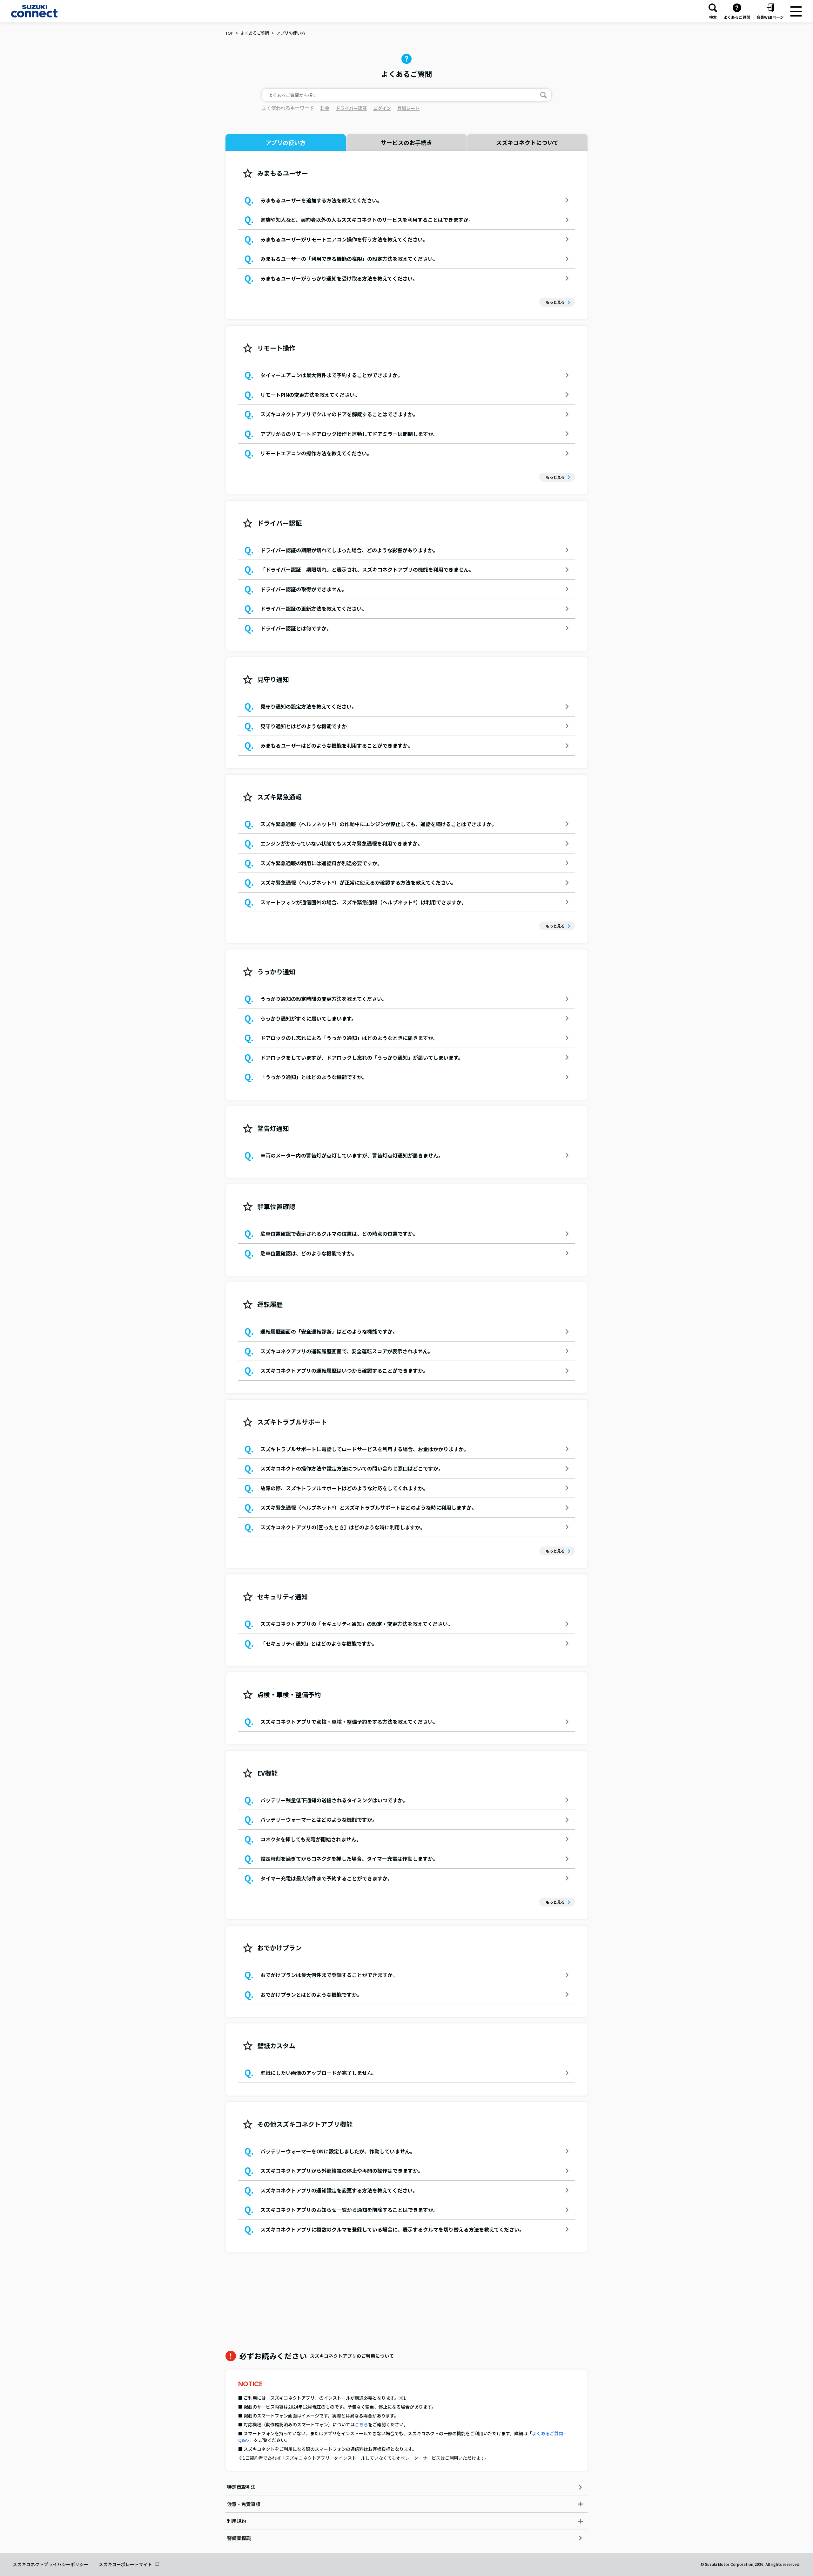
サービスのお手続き (406, 142)
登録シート (408, 108)
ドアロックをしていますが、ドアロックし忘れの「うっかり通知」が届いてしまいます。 (362, 1057)
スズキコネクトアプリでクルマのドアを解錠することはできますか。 (339, 414)
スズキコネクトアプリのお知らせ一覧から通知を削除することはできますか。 (349, 2210)
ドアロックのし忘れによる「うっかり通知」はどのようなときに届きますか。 (349, 1038)
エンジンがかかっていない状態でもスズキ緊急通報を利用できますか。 (342, 843)
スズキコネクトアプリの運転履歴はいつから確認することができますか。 (344, 1370)
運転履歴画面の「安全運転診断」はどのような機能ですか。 (329, 1331)
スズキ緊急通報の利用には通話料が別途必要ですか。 (321, 863)
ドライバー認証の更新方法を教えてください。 (314, 608)
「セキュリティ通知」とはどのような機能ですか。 (319, 1643)
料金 (325, 108)
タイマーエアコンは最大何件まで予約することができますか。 (332, 375)
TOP (229, 33)
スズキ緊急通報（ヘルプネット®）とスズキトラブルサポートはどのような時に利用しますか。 (369, 1507)
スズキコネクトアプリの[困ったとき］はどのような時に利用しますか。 (343, 1527)
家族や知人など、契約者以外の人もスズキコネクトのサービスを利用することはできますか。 (367, 220)
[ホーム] (34, 11)
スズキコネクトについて (527, 142)
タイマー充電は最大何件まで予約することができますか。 (326, 1878)
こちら (361, 2424)
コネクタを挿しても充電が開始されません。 (311, 1839)
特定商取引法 (241, 2487)
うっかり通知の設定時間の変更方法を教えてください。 (324, 999)
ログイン (382, 108)
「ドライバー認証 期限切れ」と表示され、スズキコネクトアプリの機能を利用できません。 (367, 569)
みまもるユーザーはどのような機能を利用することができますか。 (337, 745)
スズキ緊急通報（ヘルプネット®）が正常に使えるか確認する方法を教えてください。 (358, 882)
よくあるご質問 (255, 33)
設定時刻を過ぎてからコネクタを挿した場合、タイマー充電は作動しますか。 (349, 1859)
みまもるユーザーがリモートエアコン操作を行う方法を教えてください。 (344, 239)
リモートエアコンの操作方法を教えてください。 (316, 453)
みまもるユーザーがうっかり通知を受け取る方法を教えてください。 (339, 278)
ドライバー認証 (351, 108)
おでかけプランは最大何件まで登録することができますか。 (329, 1975)
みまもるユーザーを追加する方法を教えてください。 (321, 200)
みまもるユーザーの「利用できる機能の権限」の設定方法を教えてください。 (349, 259)
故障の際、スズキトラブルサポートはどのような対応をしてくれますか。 (344, 1488)
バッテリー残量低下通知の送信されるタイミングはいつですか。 (334, 1800)
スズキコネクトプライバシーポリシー (50, 2564)
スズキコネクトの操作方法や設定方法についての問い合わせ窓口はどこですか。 (352, 1468)
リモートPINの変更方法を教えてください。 (310, 395)
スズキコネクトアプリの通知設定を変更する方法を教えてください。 (339, 2190)
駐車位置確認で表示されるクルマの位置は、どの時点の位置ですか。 (339, 1234)
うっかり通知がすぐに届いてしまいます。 (308, 1018)
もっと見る (555, 302)
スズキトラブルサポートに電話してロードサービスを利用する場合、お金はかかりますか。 (365, 1449)
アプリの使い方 (291, 33)
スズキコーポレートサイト (125, 2564)
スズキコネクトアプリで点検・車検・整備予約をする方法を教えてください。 (349, 1722)
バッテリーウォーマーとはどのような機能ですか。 (319, 1819)
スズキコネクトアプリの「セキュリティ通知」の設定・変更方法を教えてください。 (357, 1624)
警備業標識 (239, 2538)
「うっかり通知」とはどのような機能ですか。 (314, 1077)
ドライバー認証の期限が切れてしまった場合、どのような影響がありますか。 (349, 550)
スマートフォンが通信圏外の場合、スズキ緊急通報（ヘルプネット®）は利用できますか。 (363, 902)
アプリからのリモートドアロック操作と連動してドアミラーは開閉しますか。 (349, 434)
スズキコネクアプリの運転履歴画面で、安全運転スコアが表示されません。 (347, 1351)
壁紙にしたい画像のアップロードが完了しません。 (319, 2073)
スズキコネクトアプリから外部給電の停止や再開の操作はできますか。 (342, 2171)
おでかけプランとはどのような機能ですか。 (311, 1995)
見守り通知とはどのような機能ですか (304, 726)
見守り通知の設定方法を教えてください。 (309, 706)
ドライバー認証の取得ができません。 (304, 589)
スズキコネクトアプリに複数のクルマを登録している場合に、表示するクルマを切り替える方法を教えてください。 (392, 2229)
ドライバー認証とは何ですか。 (296, 628)
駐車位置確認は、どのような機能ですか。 (309, 1253)
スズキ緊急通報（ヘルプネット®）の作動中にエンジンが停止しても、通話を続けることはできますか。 (379, 824)
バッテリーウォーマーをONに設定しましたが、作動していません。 (338, 2151)
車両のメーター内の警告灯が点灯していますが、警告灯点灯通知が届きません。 (352, 1155)
